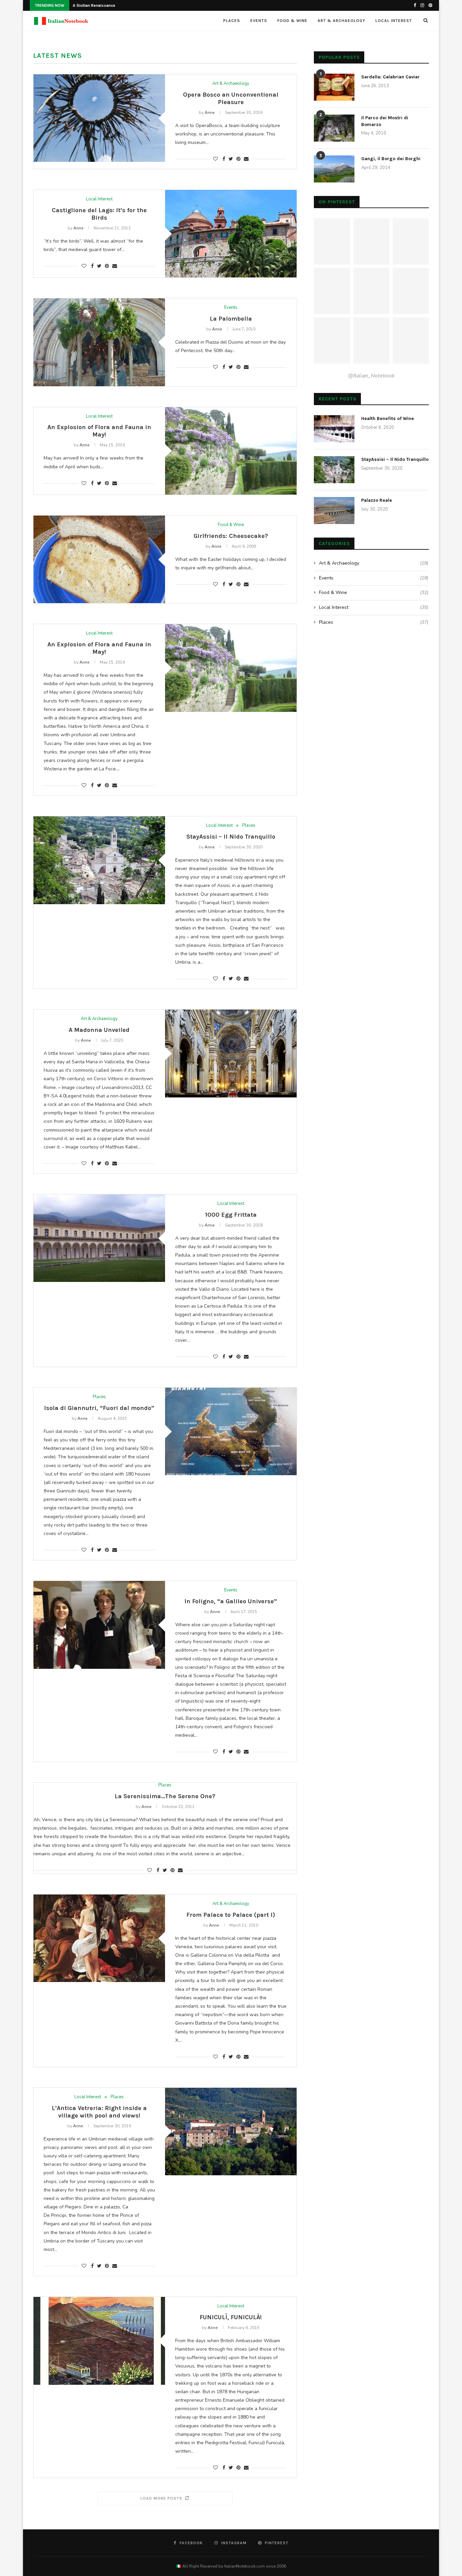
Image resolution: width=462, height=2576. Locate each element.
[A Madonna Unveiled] (231, 1053)
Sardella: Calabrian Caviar (390, 77)
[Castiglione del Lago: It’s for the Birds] (231, 234)
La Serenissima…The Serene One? (165, 1796)
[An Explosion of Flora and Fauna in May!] (231, 451)
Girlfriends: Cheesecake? (231, 536)
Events (259, 21)
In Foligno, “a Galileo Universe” (231, 1601)
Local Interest (394, 21)
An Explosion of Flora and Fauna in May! (99, 431)
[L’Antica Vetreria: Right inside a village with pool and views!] (231, 2132)
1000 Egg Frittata (231, 1215)
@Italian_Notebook (371, 376)
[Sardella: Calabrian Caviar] (334, 87)
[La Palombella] (99, 342)
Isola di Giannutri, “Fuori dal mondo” (99, 1408)
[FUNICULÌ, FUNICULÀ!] (99, 2341)
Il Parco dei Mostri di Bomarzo (385, 121)
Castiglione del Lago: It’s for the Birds (99, 214)
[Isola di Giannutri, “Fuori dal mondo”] (231, 1431)
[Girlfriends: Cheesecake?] (99, 559)
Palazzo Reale (377, 500)
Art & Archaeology (341, 21)
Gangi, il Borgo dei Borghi (391, 159)
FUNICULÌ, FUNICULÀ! (231, 2317)
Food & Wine (292, 21)
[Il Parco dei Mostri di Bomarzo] (334, 128)
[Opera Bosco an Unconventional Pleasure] (99, 118)
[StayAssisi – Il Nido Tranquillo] (99, 860)
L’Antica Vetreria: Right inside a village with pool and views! (99, 2112)
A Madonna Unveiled (99, 1030)
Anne (210, 113)
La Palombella (231, 319)
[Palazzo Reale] (334, 511)
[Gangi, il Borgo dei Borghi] (334, 169)
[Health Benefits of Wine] (334, 429)
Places (232, 21)
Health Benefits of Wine (388, 418)
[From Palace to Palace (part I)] (99, 1938)
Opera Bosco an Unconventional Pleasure (231, 98)
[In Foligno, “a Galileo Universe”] (99, 1625)
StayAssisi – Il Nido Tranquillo (231, 837)
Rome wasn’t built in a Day (98, 5)
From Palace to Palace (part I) (231, 1915)
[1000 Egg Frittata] (99, 1238)
